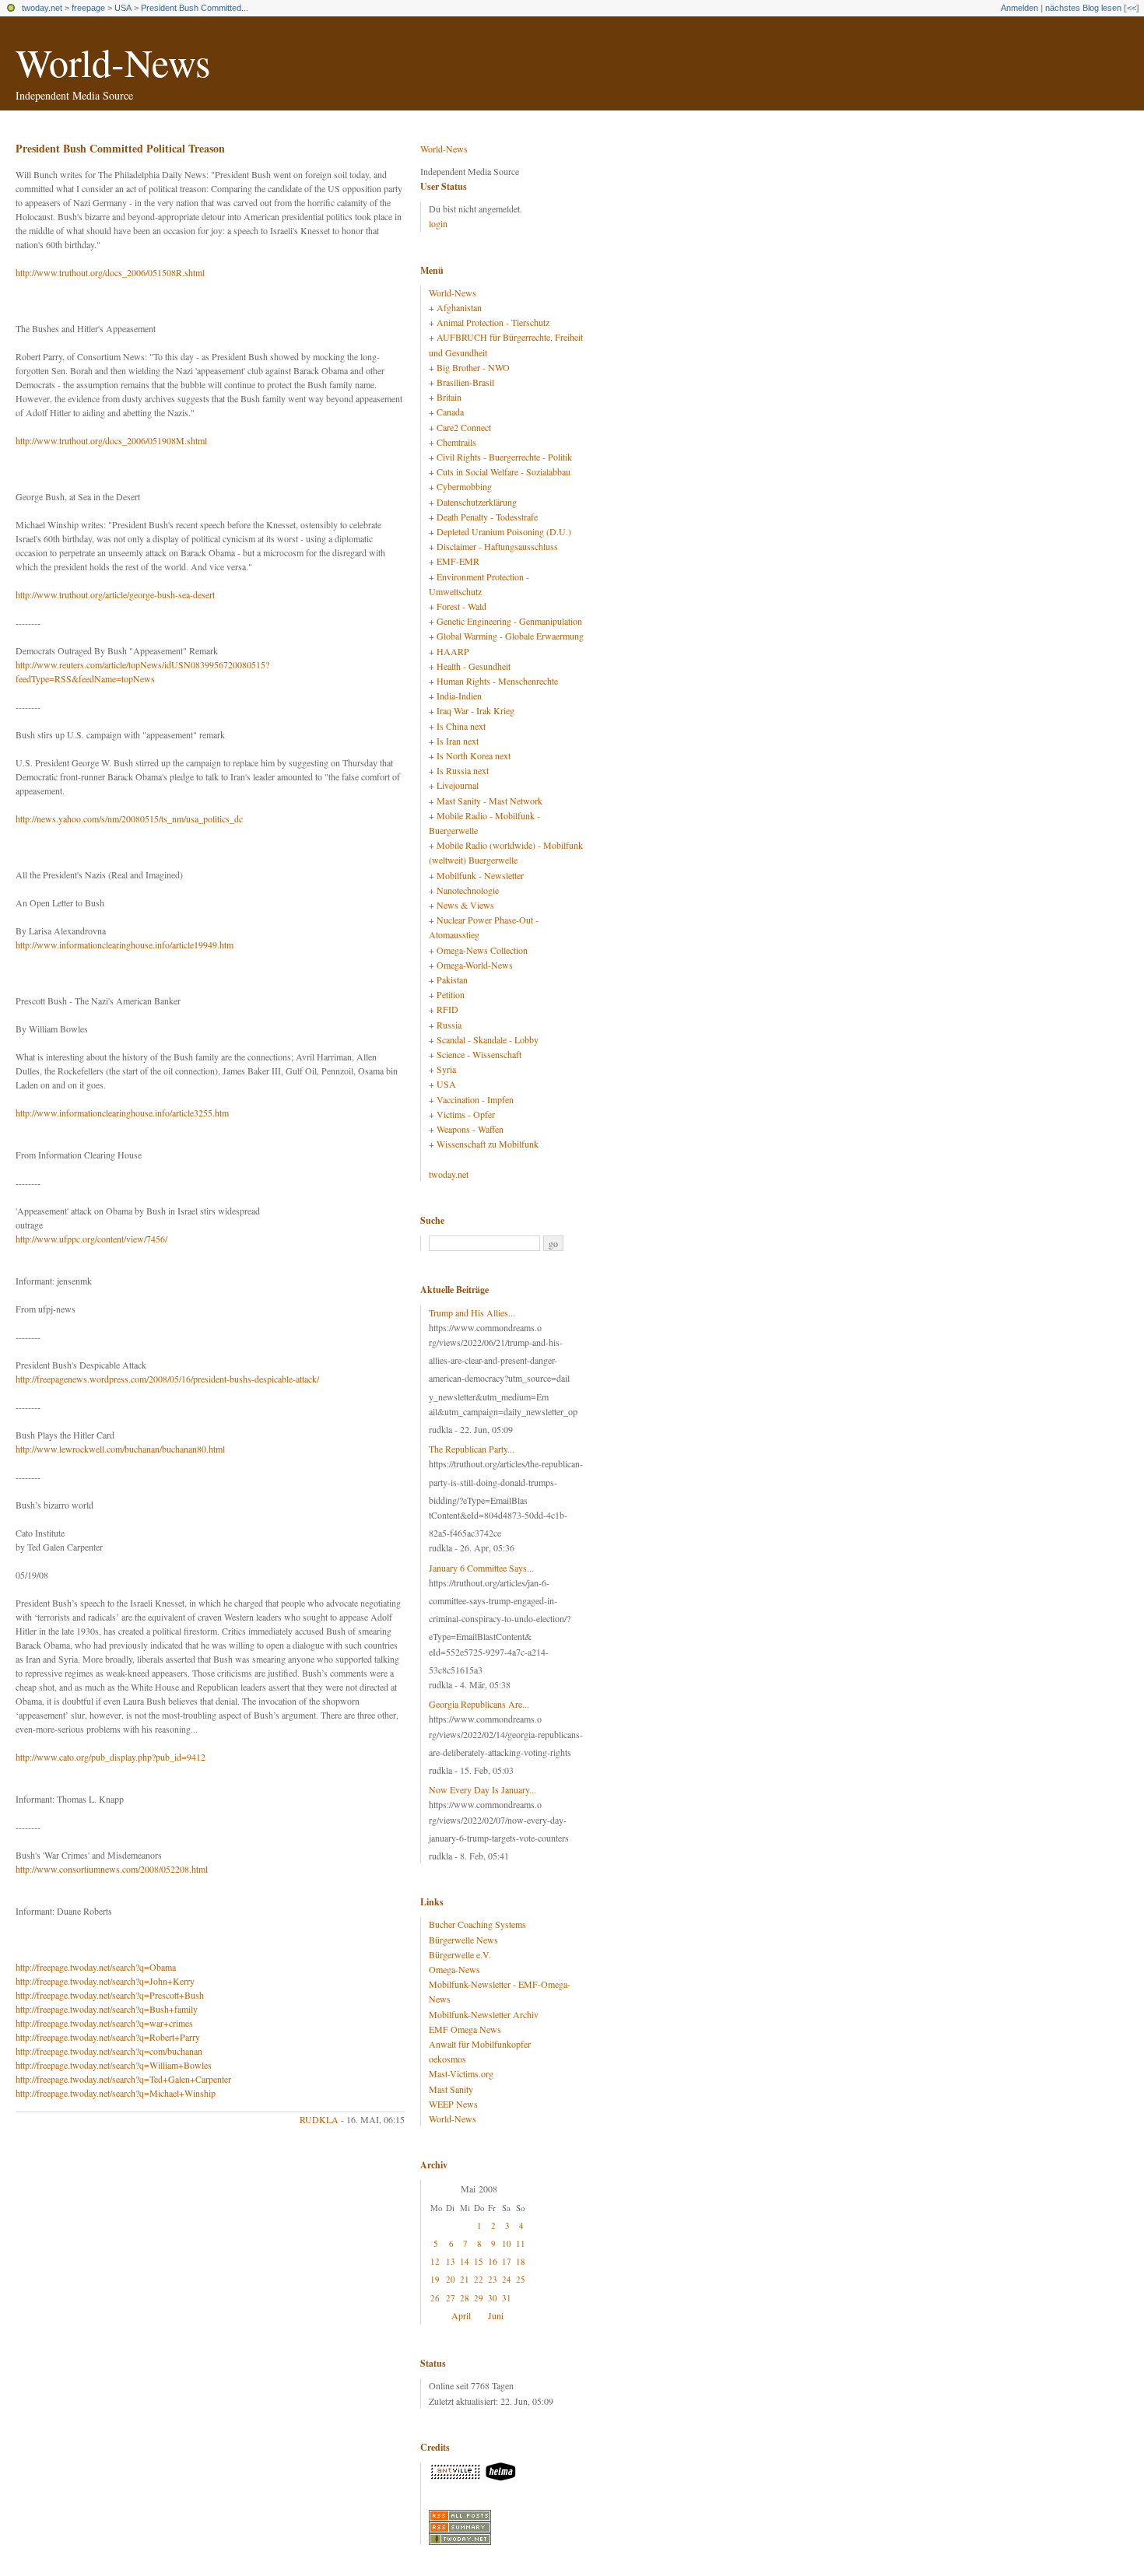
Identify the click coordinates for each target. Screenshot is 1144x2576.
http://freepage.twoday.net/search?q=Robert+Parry (108, 2037)
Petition (451, 994)
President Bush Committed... (195, 8)
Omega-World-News (475, 965)
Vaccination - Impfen (475, 1099)
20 (451, 2279)
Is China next (461, 726)
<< (1132, 8)
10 (507, 2243)
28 (465, 2298)
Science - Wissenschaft (479, 1054)
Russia (449, 1025)
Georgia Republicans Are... (479, 1704)
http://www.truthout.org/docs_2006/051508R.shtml (110, 272)
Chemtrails (456, 442)
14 (465, 2261)
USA (123, 8)
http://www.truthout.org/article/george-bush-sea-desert (115, 594)
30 (493, 2298)
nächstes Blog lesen (1083, 8)
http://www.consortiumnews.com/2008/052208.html (112, 1869)
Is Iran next (458, 741)
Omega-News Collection (482, 950)
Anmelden (1019, 8)
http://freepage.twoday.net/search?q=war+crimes (104, 2023)
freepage (88, 8)
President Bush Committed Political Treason (120, 148)
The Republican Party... (472, 1449)
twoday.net (42, 8)
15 (479, 2261)
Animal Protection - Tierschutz (493, 322)
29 (479, 2298)
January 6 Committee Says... (481, 1568)
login (438, 223)
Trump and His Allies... (472, 1313)
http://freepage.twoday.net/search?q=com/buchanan (109, 2051)
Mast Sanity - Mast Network (490, 801)
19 (435, 2279)
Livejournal (458, 785)
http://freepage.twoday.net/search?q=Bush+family (107, 2009)
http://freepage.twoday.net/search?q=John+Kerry (105, 1981)
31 (507, 2298)
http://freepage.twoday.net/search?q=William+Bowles (114, 2065)
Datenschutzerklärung (477, 502)
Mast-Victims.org (461, 2073)
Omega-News (454, 1969)
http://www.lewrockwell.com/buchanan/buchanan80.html (120, 1449)
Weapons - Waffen (470, 1129)
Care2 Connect (464, 427)
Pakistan (452, 980)
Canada (450, 412)
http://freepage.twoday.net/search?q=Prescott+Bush (110, 1995)
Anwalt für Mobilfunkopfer (480, 2044)
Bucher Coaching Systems (477, 1924)
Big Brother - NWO (473, 367)
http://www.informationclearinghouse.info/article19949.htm (125, 945)
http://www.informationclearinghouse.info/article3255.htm (122, 1113)
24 (507, 2279)
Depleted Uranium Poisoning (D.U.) (504, 531)
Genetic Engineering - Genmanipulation (509, 621)
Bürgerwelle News (463, 1940)
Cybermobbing (464, 486)
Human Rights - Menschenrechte (497, 681)
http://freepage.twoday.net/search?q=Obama (96, 1967)
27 (451, 2298)
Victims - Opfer (466, 1114)
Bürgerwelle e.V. (460, 1954)
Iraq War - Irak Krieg (475, 710)
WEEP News (453, 2104)
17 (507, 2261)
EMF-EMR (458, 561)
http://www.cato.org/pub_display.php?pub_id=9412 (111, 1757)
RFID (447, 1009)
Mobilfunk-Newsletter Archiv (484, 2014)
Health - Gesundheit (474, 666)
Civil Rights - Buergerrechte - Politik (504, 457)
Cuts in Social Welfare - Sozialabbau (504, 471)
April (461, 2315)
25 (521, 2279)
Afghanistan (459, 307)
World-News (113, 62)
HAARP (453, 651)
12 (435, 2261)
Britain (449, 397)
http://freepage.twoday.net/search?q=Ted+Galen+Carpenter (123, 2079)
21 (465, 2279)
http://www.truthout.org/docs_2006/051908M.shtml (111, 440)
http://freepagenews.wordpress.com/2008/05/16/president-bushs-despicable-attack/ (167, 1379)
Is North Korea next (474, 755)
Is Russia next (463, 770)
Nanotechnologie (468, 890)
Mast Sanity (451, 2089)
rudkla (319, 2119)
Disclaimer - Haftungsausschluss (497, 546)
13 (451, 2261)
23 (493, 2279)
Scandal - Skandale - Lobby (488, 1039)
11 (521, 2243)
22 (479, 2279)
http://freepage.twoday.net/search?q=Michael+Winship (116, 2093)
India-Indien (459, 696)
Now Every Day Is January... (483, 1789)
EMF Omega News (465, 2029)
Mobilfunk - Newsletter (480, 875)
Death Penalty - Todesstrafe (487, 517)
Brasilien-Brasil (465, 382)
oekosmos (447, 2059)
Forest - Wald (461, 606)
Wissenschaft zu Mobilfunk (488, 1144)
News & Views (465, 905)
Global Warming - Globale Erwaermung (510, 636)
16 (493, 2261)
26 (435, 2298)
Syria (446, 1069)
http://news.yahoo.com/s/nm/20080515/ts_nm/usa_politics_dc (129, 818)
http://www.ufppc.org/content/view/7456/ (91, 1239)
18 (521, 2261)
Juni (496, 2315)
